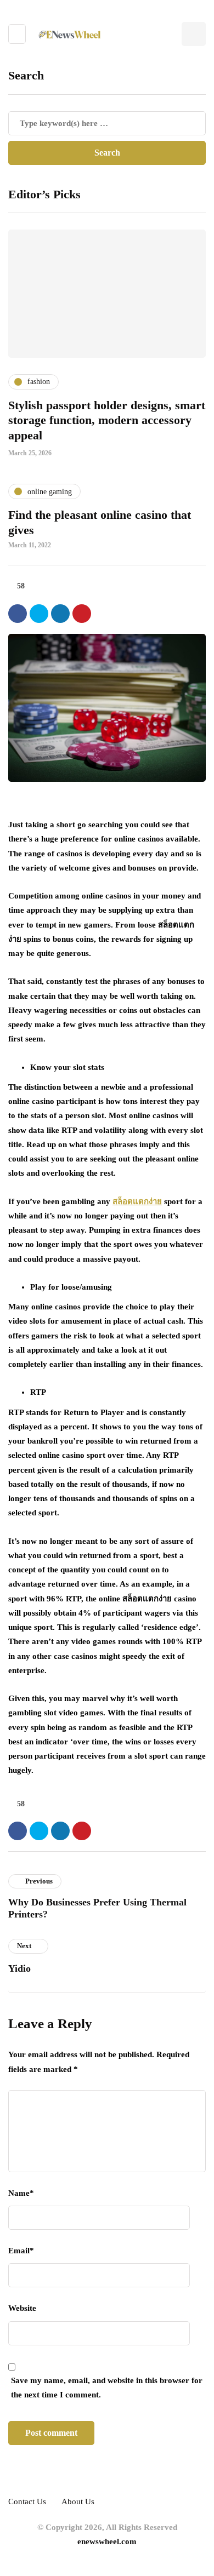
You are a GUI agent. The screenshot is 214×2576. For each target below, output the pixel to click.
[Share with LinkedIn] (60, 614)
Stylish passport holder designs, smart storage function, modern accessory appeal (107, 420)
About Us (78, 2501)
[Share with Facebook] (18, 614)
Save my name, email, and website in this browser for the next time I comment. (107, 2388)
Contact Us (27, 2501)
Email (21, 2251)
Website (22, 2308)
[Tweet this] (39, 614)
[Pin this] (82, 614)
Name (21, 2193)
